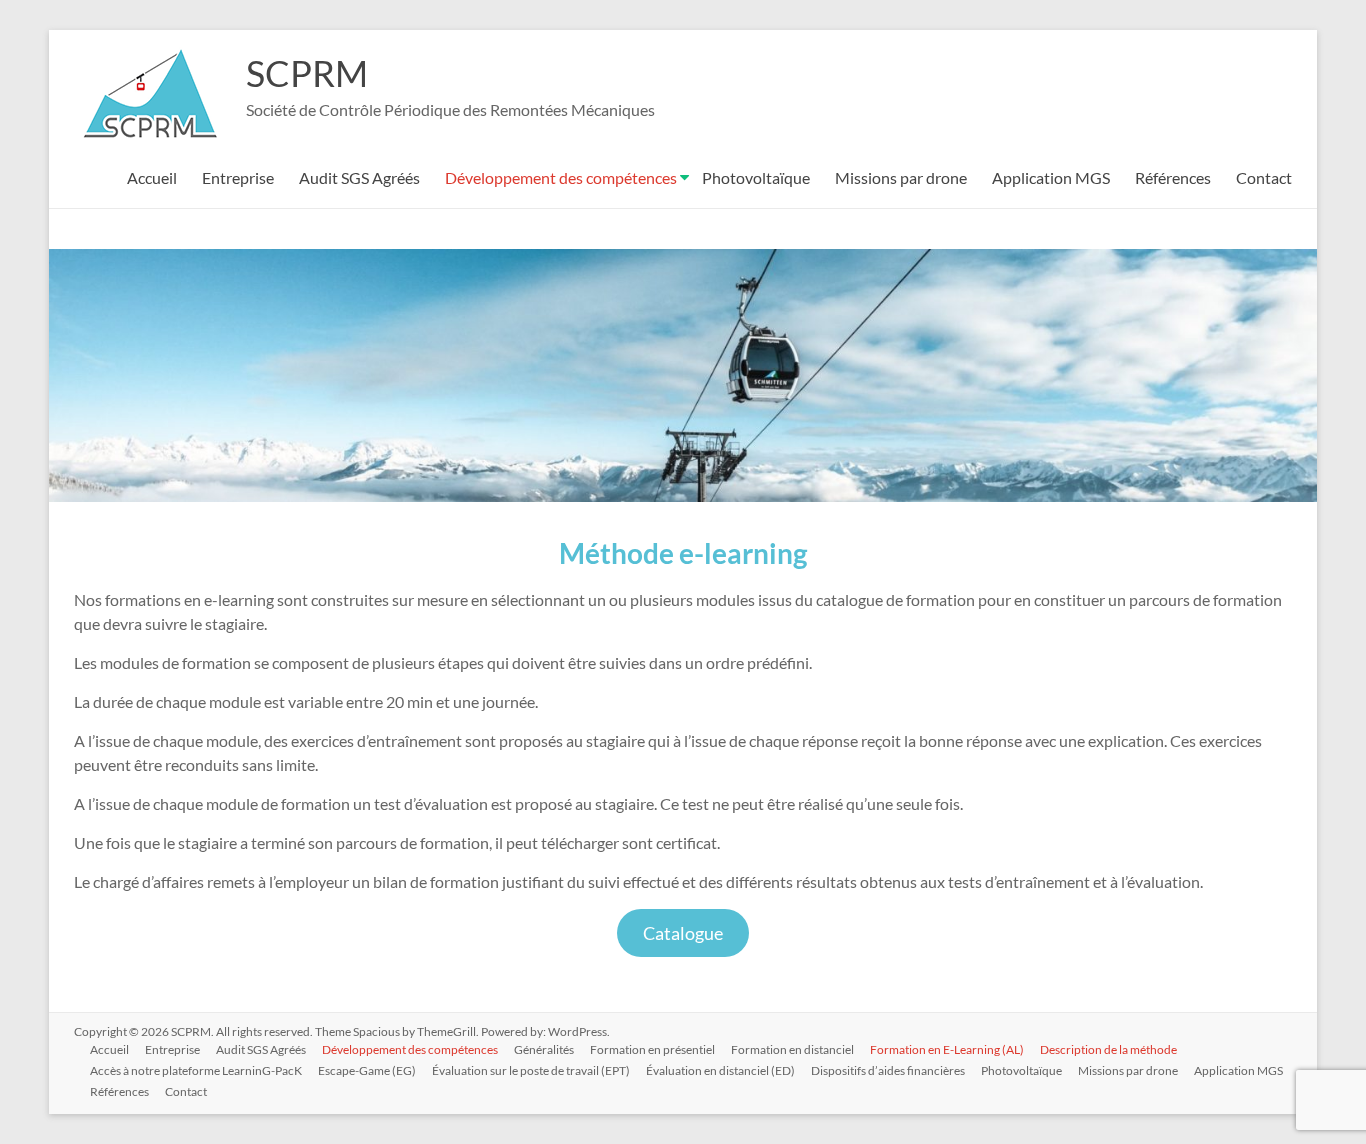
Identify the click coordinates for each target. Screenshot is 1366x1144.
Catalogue (683, 933)
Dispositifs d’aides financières (888, 1070)
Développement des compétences (561, 177)
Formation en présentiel (652, 1049)
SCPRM (307, 73)
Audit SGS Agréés (359, 177)
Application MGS (1051, 177)
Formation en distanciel (792, 1049)
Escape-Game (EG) (367, 1070)
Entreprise (238, 177)
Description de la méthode (1108, 1049)
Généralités (544, 1049)
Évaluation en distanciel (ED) (720, 1070)
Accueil (152, 177)
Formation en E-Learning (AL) (947, 1049)
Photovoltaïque (756, 177)
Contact (1264, 177)
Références (1173, 177)
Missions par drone (901, 177)
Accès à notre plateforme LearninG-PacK (196, 1070)
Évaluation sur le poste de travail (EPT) (531, 1070)
